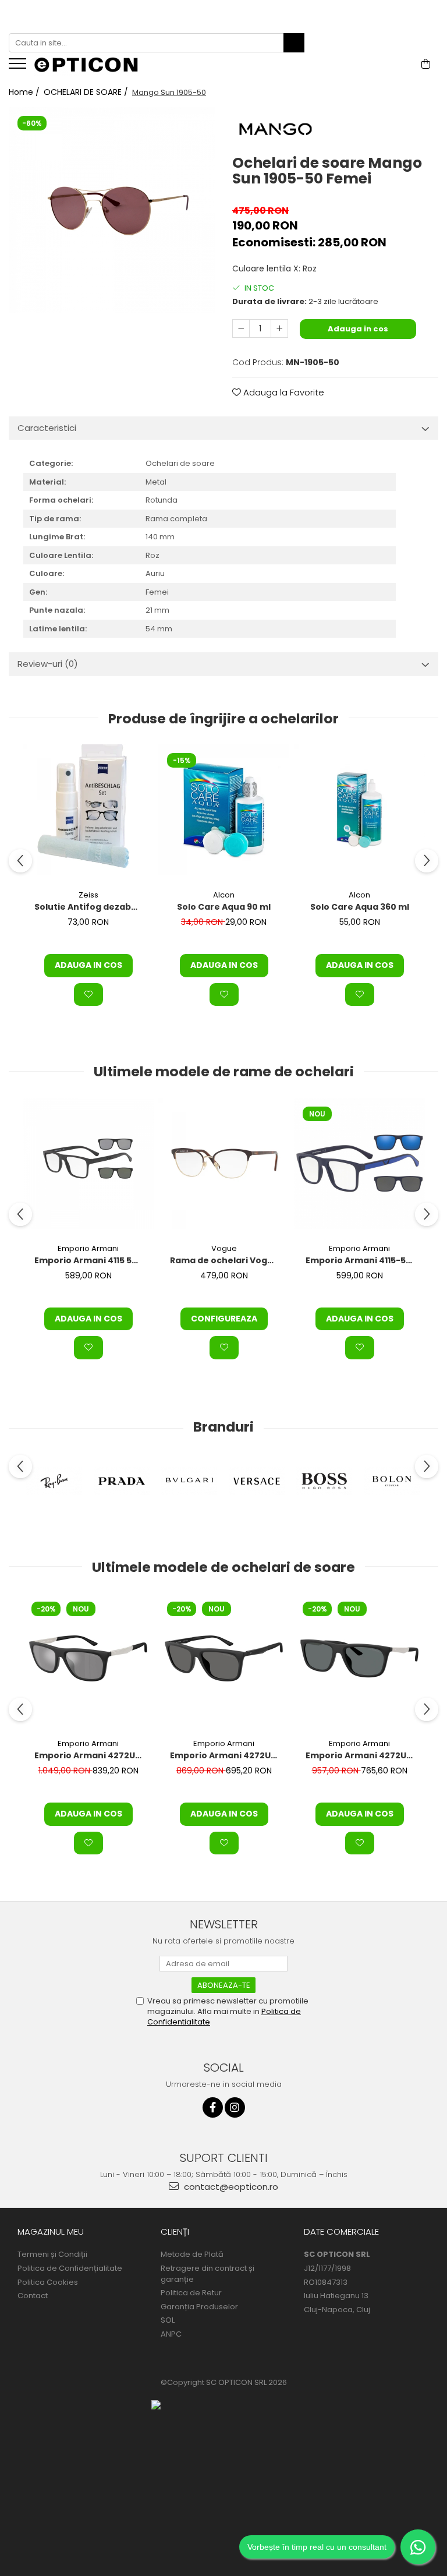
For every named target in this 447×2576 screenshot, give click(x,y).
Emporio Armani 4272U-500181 (361, 1755)
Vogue (224, 1248)
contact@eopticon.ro (230, 2187)
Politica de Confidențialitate (70, 2268)
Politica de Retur (191, 2293)
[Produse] (19, 67)
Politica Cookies (48, 2282)
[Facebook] (213, 2107)
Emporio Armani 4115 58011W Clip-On (90, 1260)
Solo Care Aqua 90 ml (224, 907)
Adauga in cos (358, 329)
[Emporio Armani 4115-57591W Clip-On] (359, 1163)
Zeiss (88, 895)
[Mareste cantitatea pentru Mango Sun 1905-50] (279, 328)
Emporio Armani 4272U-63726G (90, 1755)
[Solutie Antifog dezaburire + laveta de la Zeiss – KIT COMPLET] (88, 810)
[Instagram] (235, 2107)
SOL (168, 2320)
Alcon (224, 895)
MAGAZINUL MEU (51, 2232)
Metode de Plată (192, 2255)
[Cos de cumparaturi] (426, 64)
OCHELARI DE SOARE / (87, 92)
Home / (25, 92)
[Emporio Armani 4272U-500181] (359, 1658)
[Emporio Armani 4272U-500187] (224, 1658)
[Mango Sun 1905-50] (112, 210)
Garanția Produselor (199, 2307)
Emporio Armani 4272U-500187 (225, 1755)
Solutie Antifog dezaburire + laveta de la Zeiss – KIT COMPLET (90, 907)
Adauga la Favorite (283, 392)
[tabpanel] (112, 210)
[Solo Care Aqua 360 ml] (359, 810)
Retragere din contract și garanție (207, 2274)
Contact (33, 2296)
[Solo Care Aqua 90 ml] (224, 810)
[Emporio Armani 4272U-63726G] (88, 1658)
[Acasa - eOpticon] (93, 66)
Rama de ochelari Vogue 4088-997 (225, 1260)
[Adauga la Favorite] (88, 995)
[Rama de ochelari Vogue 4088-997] (224, 1163)
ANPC (171, 2334)
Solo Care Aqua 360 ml (360, 907)
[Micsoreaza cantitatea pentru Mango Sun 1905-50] (241, 328)
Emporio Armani (88, 1248)
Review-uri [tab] (48, 664)
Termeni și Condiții (52, 2255)
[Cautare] (294, 43)
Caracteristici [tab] (47, 428)
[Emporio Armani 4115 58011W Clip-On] (88, 1163)
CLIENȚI (175, 2232)
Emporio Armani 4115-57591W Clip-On (361, 1260)
